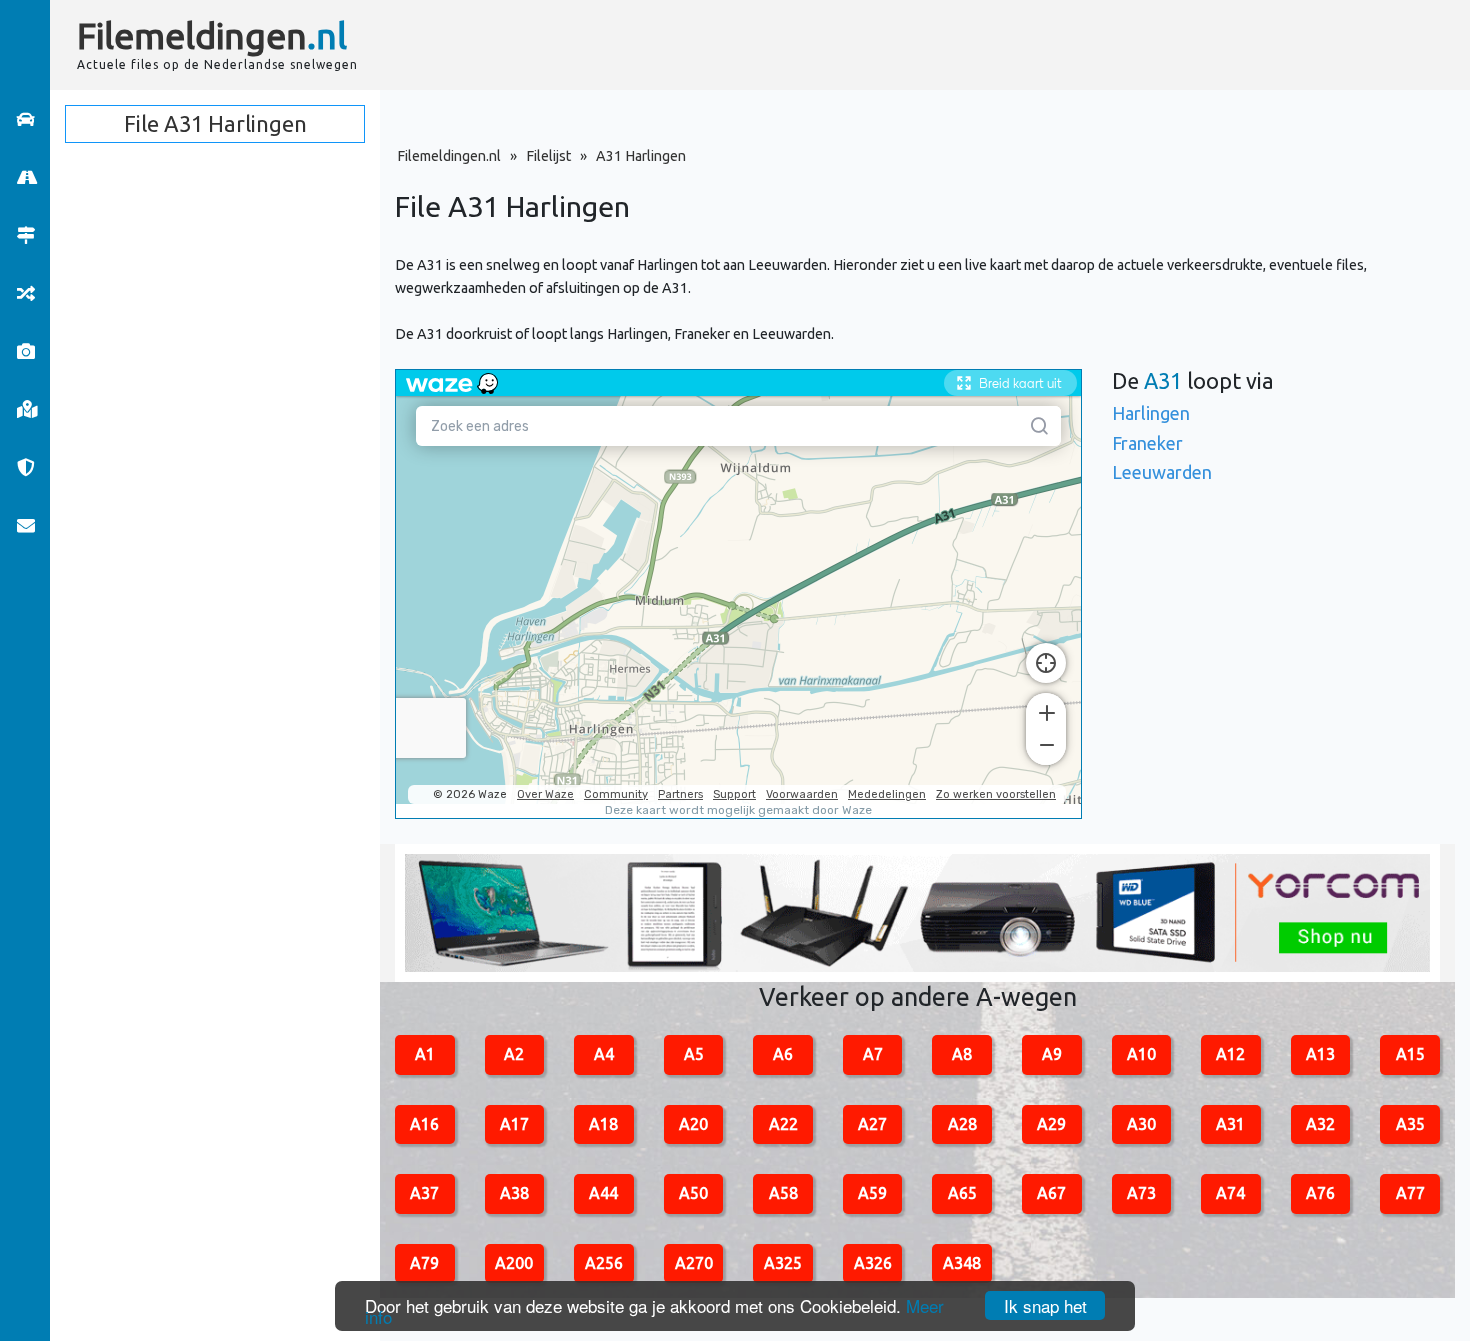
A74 (1230, 1193)
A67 (1051, 1193)
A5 (694, 1054)
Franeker (1147, 443)
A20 (693, 1124)
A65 (962, 1193)
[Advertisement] (910, 45)
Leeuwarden (1162, 472)
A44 (603, 1193)
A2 (514, 1054)
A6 (783, 1054)
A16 (424, 1124)
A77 (1410, 1193)
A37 (424, 1193)
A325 (783, 1263)
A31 (1230, 1124)
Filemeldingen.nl (449, 156)
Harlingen (1151, 413)
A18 (603, 1124)
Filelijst (548, 156)
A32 (1320, 1124)
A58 (783, 1193)
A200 (514, 1263)
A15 (1410, 1054)
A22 (783, 1124)
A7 (873, 1054)
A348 (962, 1263)
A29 (1051, 1124)
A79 (424, 1263)
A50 (693, 1193)
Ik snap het (1045, 1305)
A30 (1141, 1124)
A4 (604, 1054)
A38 (514, 1193)
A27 (872, 1124)
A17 (514, 1124)
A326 (873, 1263)
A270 (694, 1263)
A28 (962, 1124)
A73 (1141, 1193)
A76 (1320, 1193)
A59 (872, 1193)
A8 (962, 1054)
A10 (1141, 1054)
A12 (1230, 1054)
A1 (425, 1054)
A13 (1320, 1054)
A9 (1052, 1054)
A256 (604, 1263)
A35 (1410, 1124)
